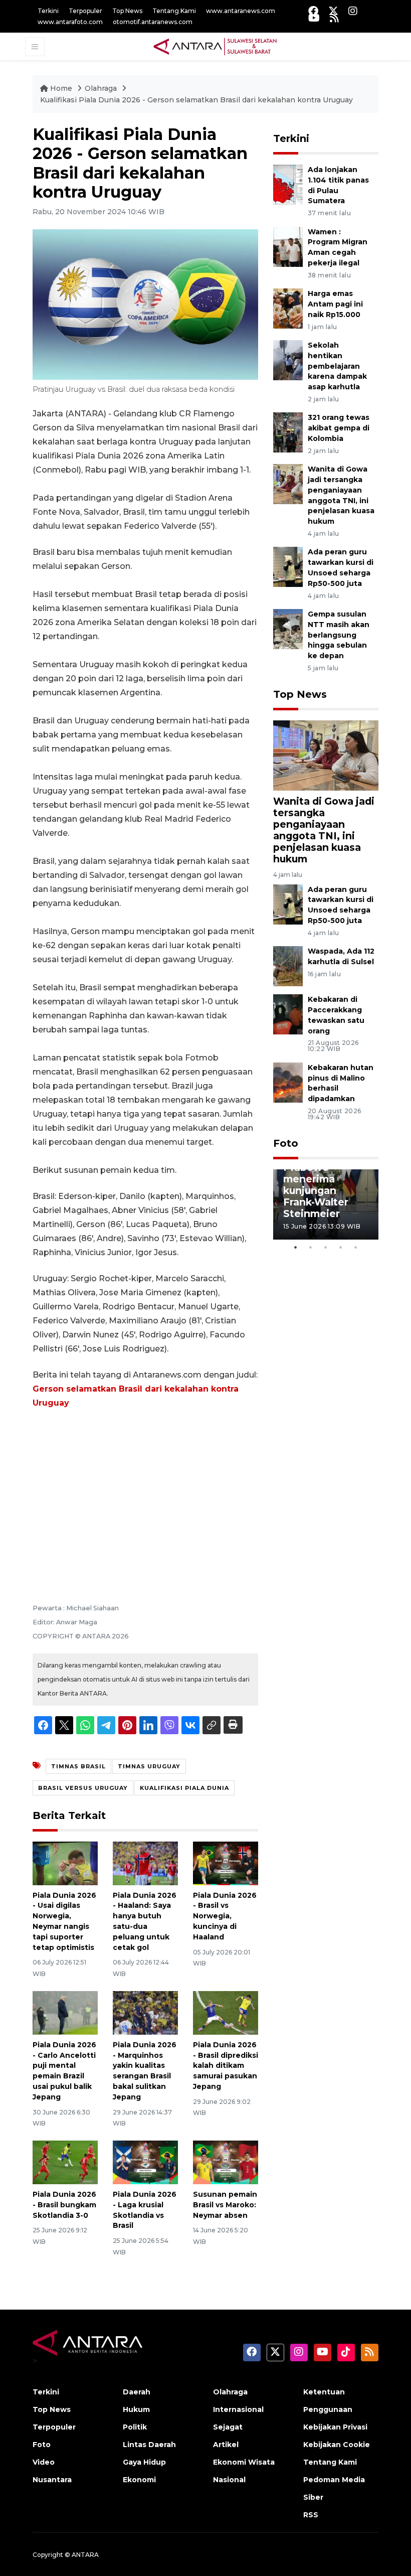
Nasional (229, 2480)
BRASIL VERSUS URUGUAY (83, 1788)
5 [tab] (356, 1247)
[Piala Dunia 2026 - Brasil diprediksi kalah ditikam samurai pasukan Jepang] (226, 2012)
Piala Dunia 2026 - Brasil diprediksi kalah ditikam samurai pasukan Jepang (226, 2066)
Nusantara (52, 2480)
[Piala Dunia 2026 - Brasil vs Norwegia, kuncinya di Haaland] (226, 1863)
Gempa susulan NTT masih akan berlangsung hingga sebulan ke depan (339, 635)
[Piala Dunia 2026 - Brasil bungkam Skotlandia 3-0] (65, 2162)
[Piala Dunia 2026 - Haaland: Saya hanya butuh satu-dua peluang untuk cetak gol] (145, 1863)
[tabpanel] (326, 1204)
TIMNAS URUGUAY (149, 1766)
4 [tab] (341, 1247)
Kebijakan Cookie (337, 2445)
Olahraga (102, 88)
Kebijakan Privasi (335, 2427)
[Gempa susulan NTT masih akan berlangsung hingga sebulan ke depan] (288, 628)
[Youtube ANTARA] (314, 18)
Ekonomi (139, 2480)
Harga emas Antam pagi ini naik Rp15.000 (335, 304)
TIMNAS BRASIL (78, 1766)
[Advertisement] (145, 1492)
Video (44, 2462)
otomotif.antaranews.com (153, 22)
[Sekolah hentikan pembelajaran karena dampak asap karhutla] (288, 359)
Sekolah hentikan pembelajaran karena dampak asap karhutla (337, 366)
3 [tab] (326, 1247)
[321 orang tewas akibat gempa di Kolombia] (288, 432)
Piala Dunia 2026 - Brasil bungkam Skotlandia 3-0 (64, 2205)
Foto (286, 1143)
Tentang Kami (174, 11)
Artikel (226, 2445)
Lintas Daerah (149, 2445)
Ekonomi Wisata (244, 2462)
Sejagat (228, 2427)
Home (61, 88)
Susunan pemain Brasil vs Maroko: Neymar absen (225, 2205)
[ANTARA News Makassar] (215, 46)
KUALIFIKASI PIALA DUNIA (184, 1788)
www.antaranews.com (241, 11)
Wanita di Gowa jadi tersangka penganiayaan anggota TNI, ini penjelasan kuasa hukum (324, 830)
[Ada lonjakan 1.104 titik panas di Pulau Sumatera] (288, 184)
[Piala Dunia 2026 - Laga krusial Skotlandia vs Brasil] (145, 2162)
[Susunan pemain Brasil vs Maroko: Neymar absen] (226, 2162)
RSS (311, 2515)
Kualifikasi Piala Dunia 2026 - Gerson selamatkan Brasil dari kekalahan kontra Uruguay (196, 100)
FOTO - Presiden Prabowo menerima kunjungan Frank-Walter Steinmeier (326, 1185)
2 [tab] (311, 1247)
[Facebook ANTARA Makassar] (313, 11)
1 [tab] (296, 1247)
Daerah (137, 2392)
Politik (135, 2427)
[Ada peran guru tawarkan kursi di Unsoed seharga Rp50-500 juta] (288, 567)
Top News (127, 11)
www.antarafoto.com (70, 22)
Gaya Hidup (144, 2462)
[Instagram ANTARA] (353, 11)
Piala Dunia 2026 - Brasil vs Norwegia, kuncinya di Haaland (225, 1916)
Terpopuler (85, 11)
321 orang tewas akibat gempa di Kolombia (339, 428)
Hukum (136, 2409)
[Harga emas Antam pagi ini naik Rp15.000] (288, 308)
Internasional (238, 2409)
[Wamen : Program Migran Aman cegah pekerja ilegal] (288, 246)
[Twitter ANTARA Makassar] (333, 11)
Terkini (48, 11)
